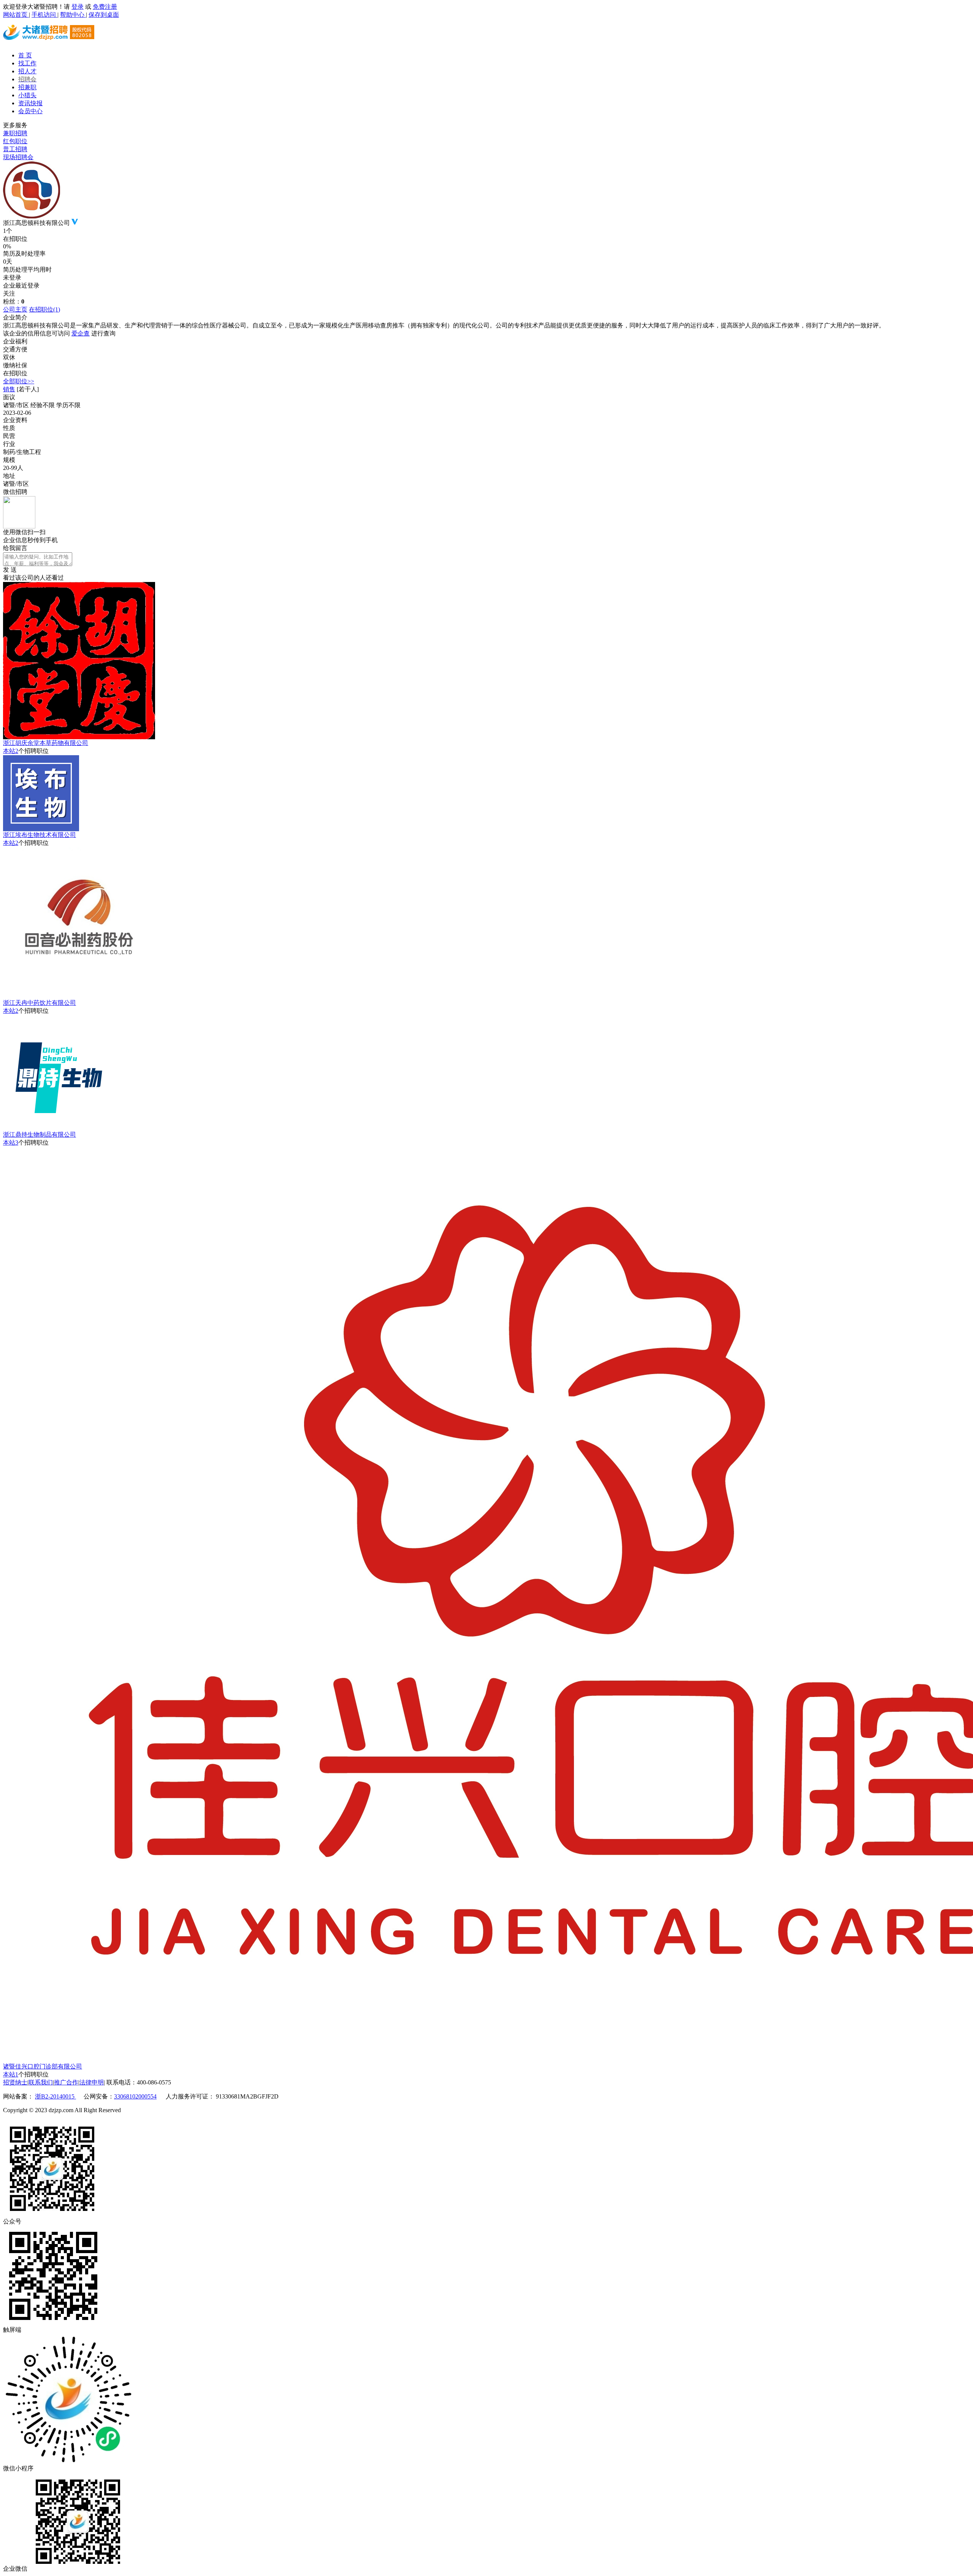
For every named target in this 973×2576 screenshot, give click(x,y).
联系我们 (41, 2082)
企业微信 (15, 2569)
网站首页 (16, 15)
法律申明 (92, 2082)
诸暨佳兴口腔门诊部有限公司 (43, 2066)
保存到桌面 (104, 15)
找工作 (27, 63)
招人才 (27, 71)
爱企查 (81, 333)
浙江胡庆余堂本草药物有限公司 (46, 743)
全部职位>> (19, 381)
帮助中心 (73, 15)
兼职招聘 (15, 133)
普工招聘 (15, 149)
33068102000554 (135, 2096)
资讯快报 (30, 103)
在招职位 (44, 309)
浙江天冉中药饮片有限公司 (40, 1003)
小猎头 (27, 95)
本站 (11, 751)
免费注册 (105, 7)
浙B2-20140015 (55, 2096)
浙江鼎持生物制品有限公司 (40, 1135)
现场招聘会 (18, 157)
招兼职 (27, 87)
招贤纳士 (15, 2082)
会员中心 (30, 111)
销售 (9, 389)
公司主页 (15, 309)
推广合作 (66, 2082)
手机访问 (44, 15)
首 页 (25, 55)
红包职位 (15, 141)
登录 (78, 7)
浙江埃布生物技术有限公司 (40, 835)
